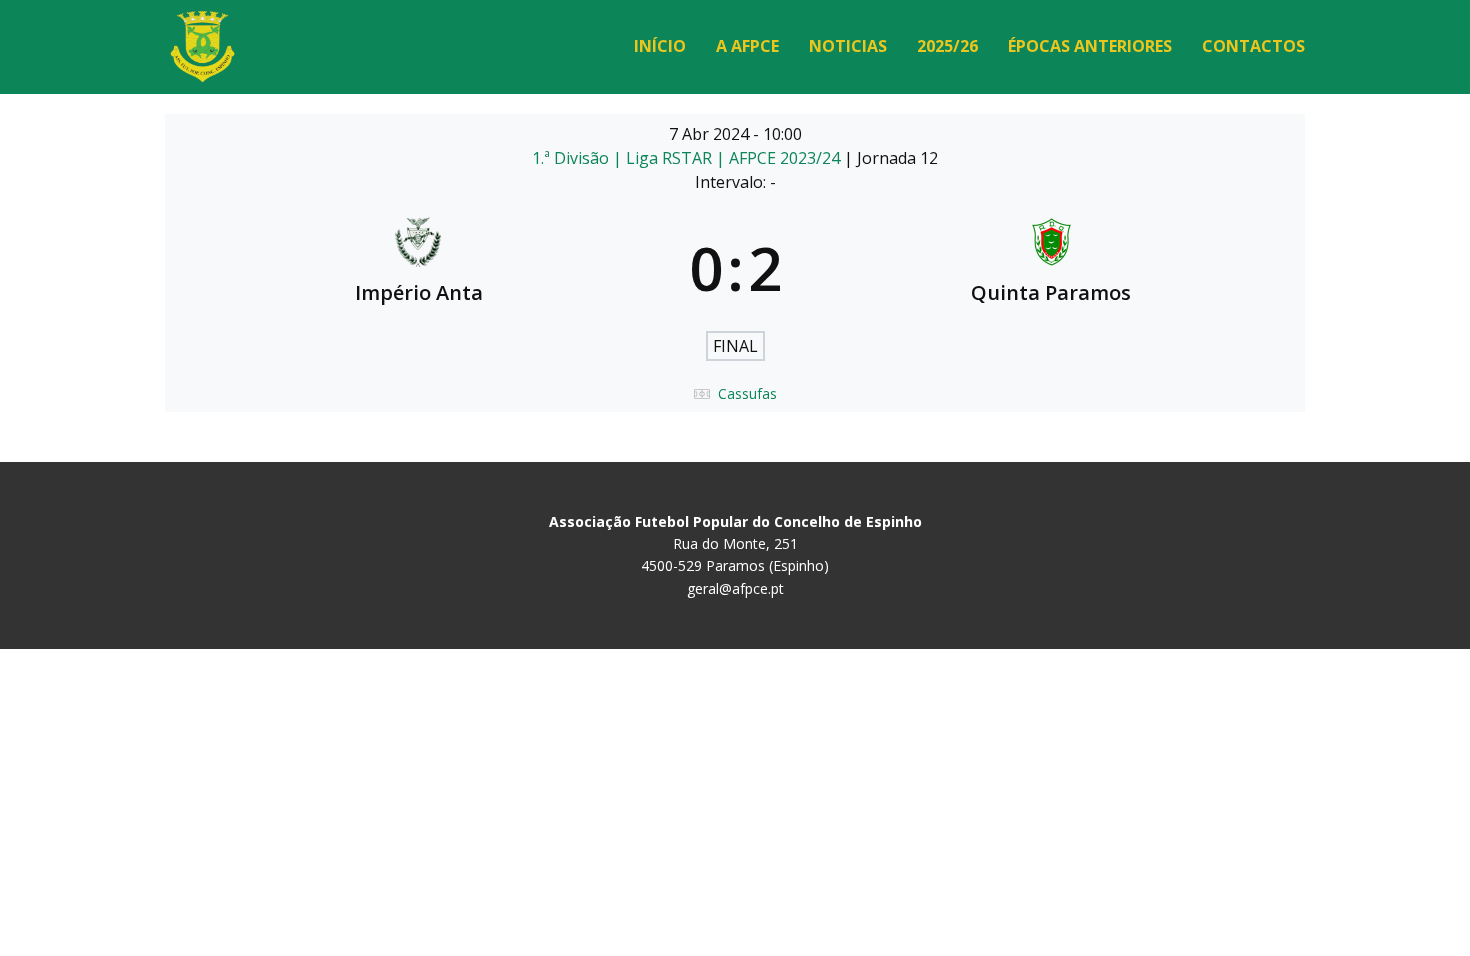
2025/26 (947, 46)
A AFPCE (747, 46)
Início (660, 46)
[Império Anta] (419, 268)
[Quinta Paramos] (1052, 268)
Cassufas (747, 393)
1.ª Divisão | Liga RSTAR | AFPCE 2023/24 (688, 158)
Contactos (1253, 46)
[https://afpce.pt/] (202, 46)
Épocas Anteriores (1090, 46)
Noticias (848, 46)
